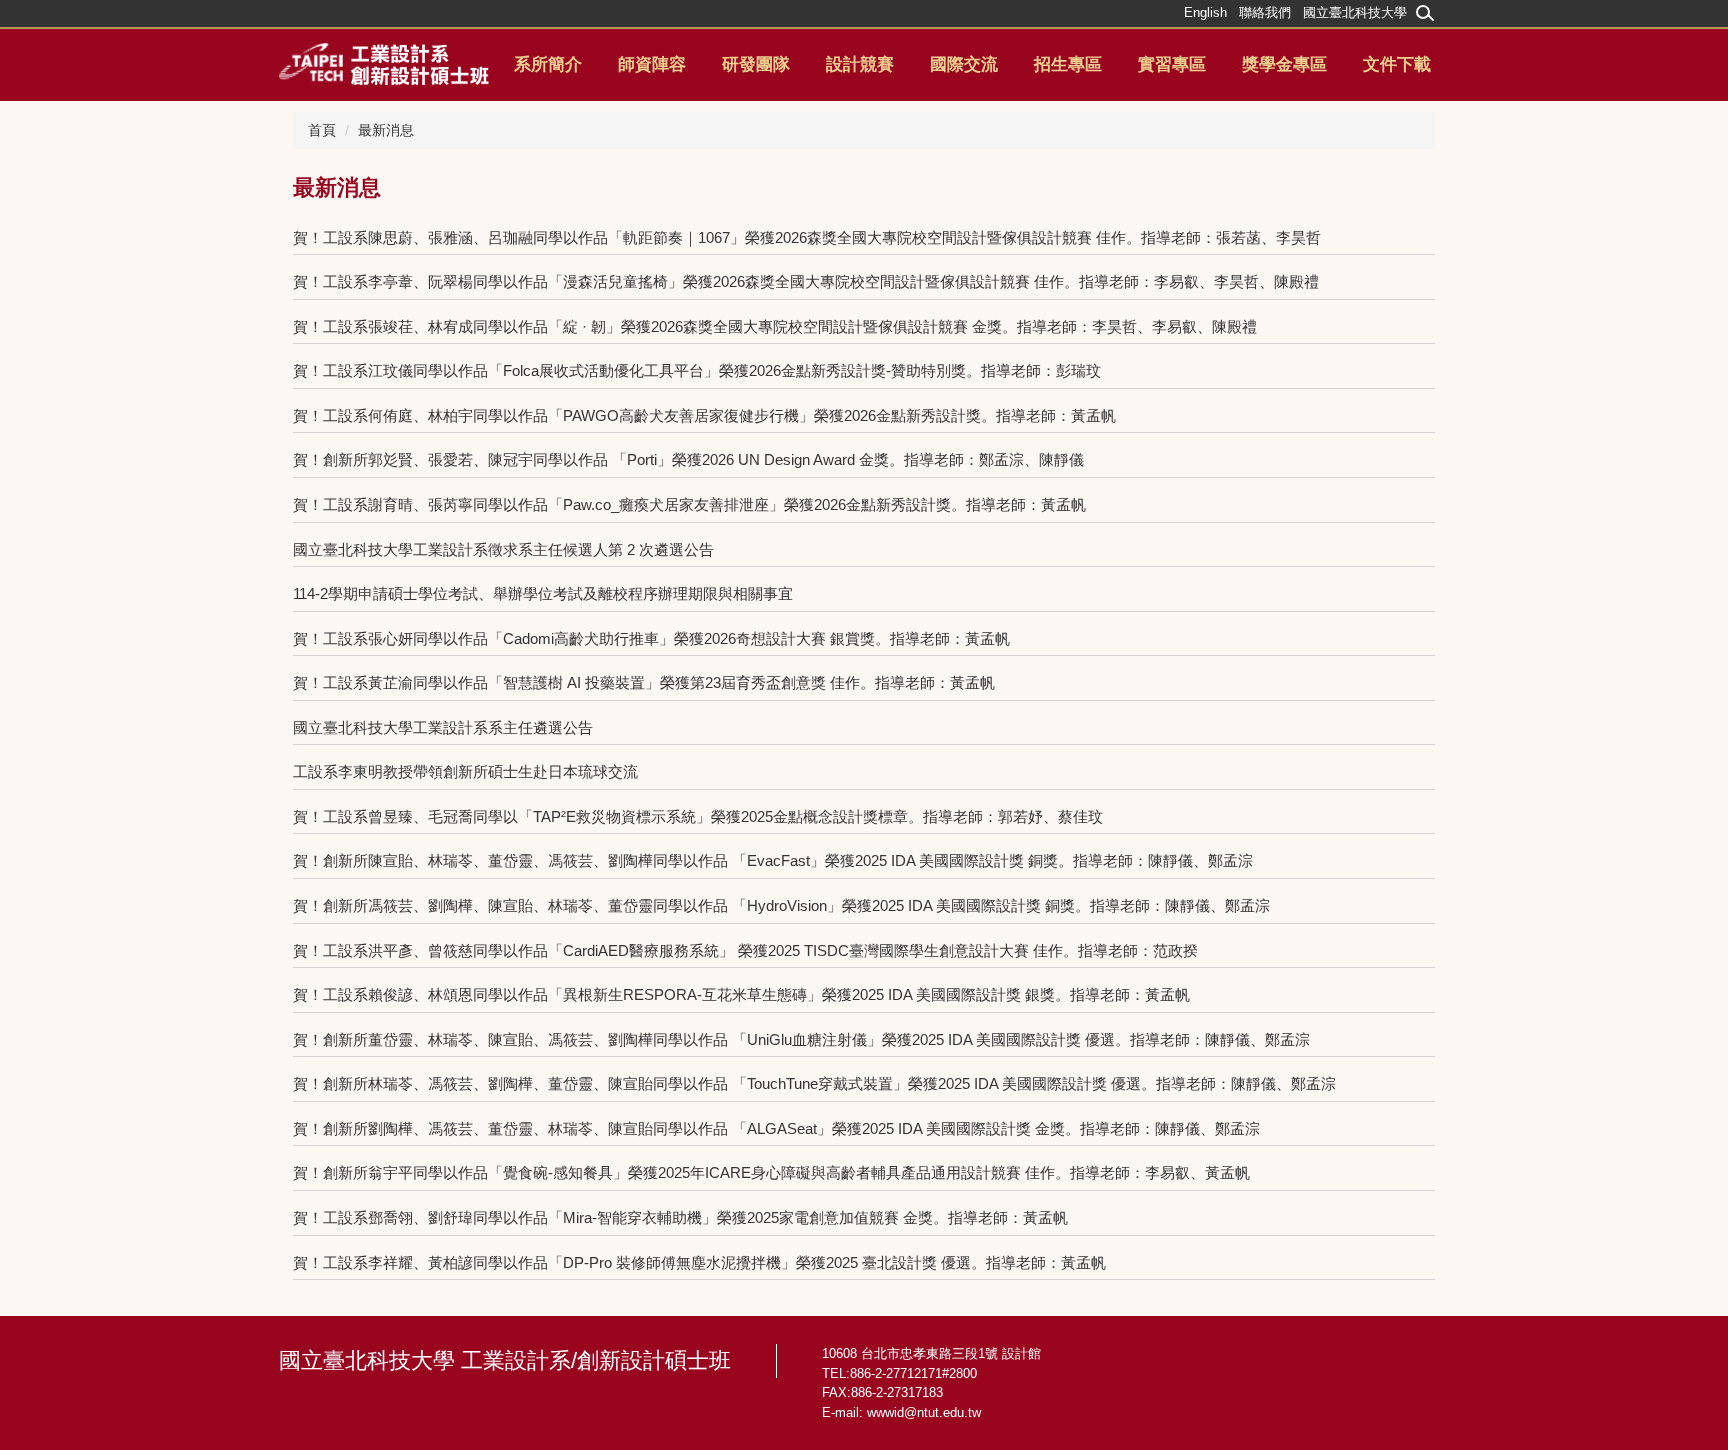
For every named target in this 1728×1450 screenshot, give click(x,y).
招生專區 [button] (1068, 64)
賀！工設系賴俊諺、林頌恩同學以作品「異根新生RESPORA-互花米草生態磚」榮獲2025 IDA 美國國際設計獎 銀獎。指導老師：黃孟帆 (741, 994)
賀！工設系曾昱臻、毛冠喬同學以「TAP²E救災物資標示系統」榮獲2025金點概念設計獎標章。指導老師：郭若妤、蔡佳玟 (698, 816)
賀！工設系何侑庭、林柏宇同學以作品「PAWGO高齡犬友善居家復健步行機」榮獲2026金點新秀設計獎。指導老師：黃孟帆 (704, 415)
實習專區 (1172, 64)
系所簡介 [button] (548, 64)
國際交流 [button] (964, 64)
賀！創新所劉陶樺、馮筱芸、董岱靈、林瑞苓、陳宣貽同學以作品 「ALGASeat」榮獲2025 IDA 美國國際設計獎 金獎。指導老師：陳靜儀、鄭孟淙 (776, 1128)
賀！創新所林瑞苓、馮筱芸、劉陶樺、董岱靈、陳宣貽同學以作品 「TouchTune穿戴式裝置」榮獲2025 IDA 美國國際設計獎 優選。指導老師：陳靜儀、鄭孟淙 (814, 1083)
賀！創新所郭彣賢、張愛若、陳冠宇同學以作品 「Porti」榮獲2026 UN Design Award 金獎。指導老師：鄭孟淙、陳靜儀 (688, 459)
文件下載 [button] (1397, 64)
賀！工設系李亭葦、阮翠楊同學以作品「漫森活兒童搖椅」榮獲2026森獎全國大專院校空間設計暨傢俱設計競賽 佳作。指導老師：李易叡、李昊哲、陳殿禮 (806, 281)
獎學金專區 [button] (1284, 64)
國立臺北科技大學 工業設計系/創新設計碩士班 (505, 1360)
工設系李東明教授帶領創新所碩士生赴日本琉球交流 (473, 771)
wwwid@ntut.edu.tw (924, 1412)
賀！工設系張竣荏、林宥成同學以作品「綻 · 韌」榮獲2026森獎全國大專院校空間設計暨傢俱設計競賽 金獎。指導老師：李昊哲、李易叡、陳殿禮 (775, 326)
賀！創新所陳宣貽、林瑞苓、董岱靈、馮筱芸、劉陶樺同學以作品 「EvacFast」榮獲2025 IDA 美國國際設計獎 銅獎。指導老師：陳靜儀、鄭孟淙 (773, 860)
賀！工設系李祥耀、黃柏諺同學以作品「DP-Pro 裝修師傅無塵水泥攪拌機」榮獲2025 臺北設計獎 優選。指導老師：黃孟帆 (699, 1262)
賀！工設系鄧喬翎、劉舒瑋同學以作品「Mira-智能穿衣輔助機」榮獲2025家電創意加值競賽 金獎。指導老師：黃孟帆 (680, 1217)
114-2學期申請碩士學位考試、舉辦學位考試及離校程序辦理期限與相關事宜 (543, 593)
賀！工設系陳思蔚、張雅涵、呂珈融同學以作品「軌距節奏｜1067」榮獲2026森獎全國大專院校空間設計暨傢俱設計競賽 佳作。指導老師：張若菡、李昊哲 (807, 237)
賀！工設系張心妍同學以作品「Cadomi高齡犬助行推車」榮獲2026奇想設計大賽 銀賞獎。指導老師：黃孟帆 (651, 638)
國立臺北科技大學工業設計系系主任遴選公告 (443, 727)
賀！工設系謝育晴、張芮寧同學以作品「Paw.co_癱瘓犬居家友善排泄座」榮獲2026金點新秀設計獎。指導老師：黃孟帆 (689, 504)
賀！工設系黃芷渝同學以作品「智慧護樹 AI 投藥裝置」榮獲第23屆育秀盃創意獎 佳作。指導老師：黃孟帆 (644, 682)
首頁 (322, 130)
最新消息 (386, 130)
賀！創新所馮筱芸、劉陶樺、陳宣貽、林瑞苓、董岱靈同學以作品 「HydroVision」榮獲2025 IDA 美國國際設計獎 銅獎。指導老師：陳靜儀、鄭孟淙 (781, 905)
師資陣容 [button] (652, 64)
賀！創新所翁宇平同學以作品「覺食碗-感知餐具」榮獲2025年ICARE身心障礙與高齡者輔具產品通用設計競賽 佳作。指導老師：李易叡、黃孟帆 (771, 1172)
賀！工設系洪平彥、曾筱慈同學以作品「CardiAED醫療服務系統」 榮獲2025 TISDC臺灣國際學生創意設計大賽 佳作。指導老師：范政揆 (745, 950)
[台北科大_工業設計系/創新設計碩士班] (384, 63)
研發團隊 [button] (756, 64)
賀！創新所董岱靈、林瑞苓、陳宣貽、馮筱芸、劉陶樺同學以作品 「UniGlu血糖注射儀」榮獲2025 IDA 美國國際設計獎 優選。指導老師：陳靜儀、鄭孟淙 (801, 1039)
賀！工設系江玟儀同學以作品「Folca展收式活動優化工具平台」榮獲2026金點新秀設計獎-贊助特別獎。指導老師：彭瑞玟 (697, 370)
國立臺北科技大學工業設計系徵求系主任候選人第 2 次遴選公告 (503, 549)
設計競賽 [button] (860, 64)
